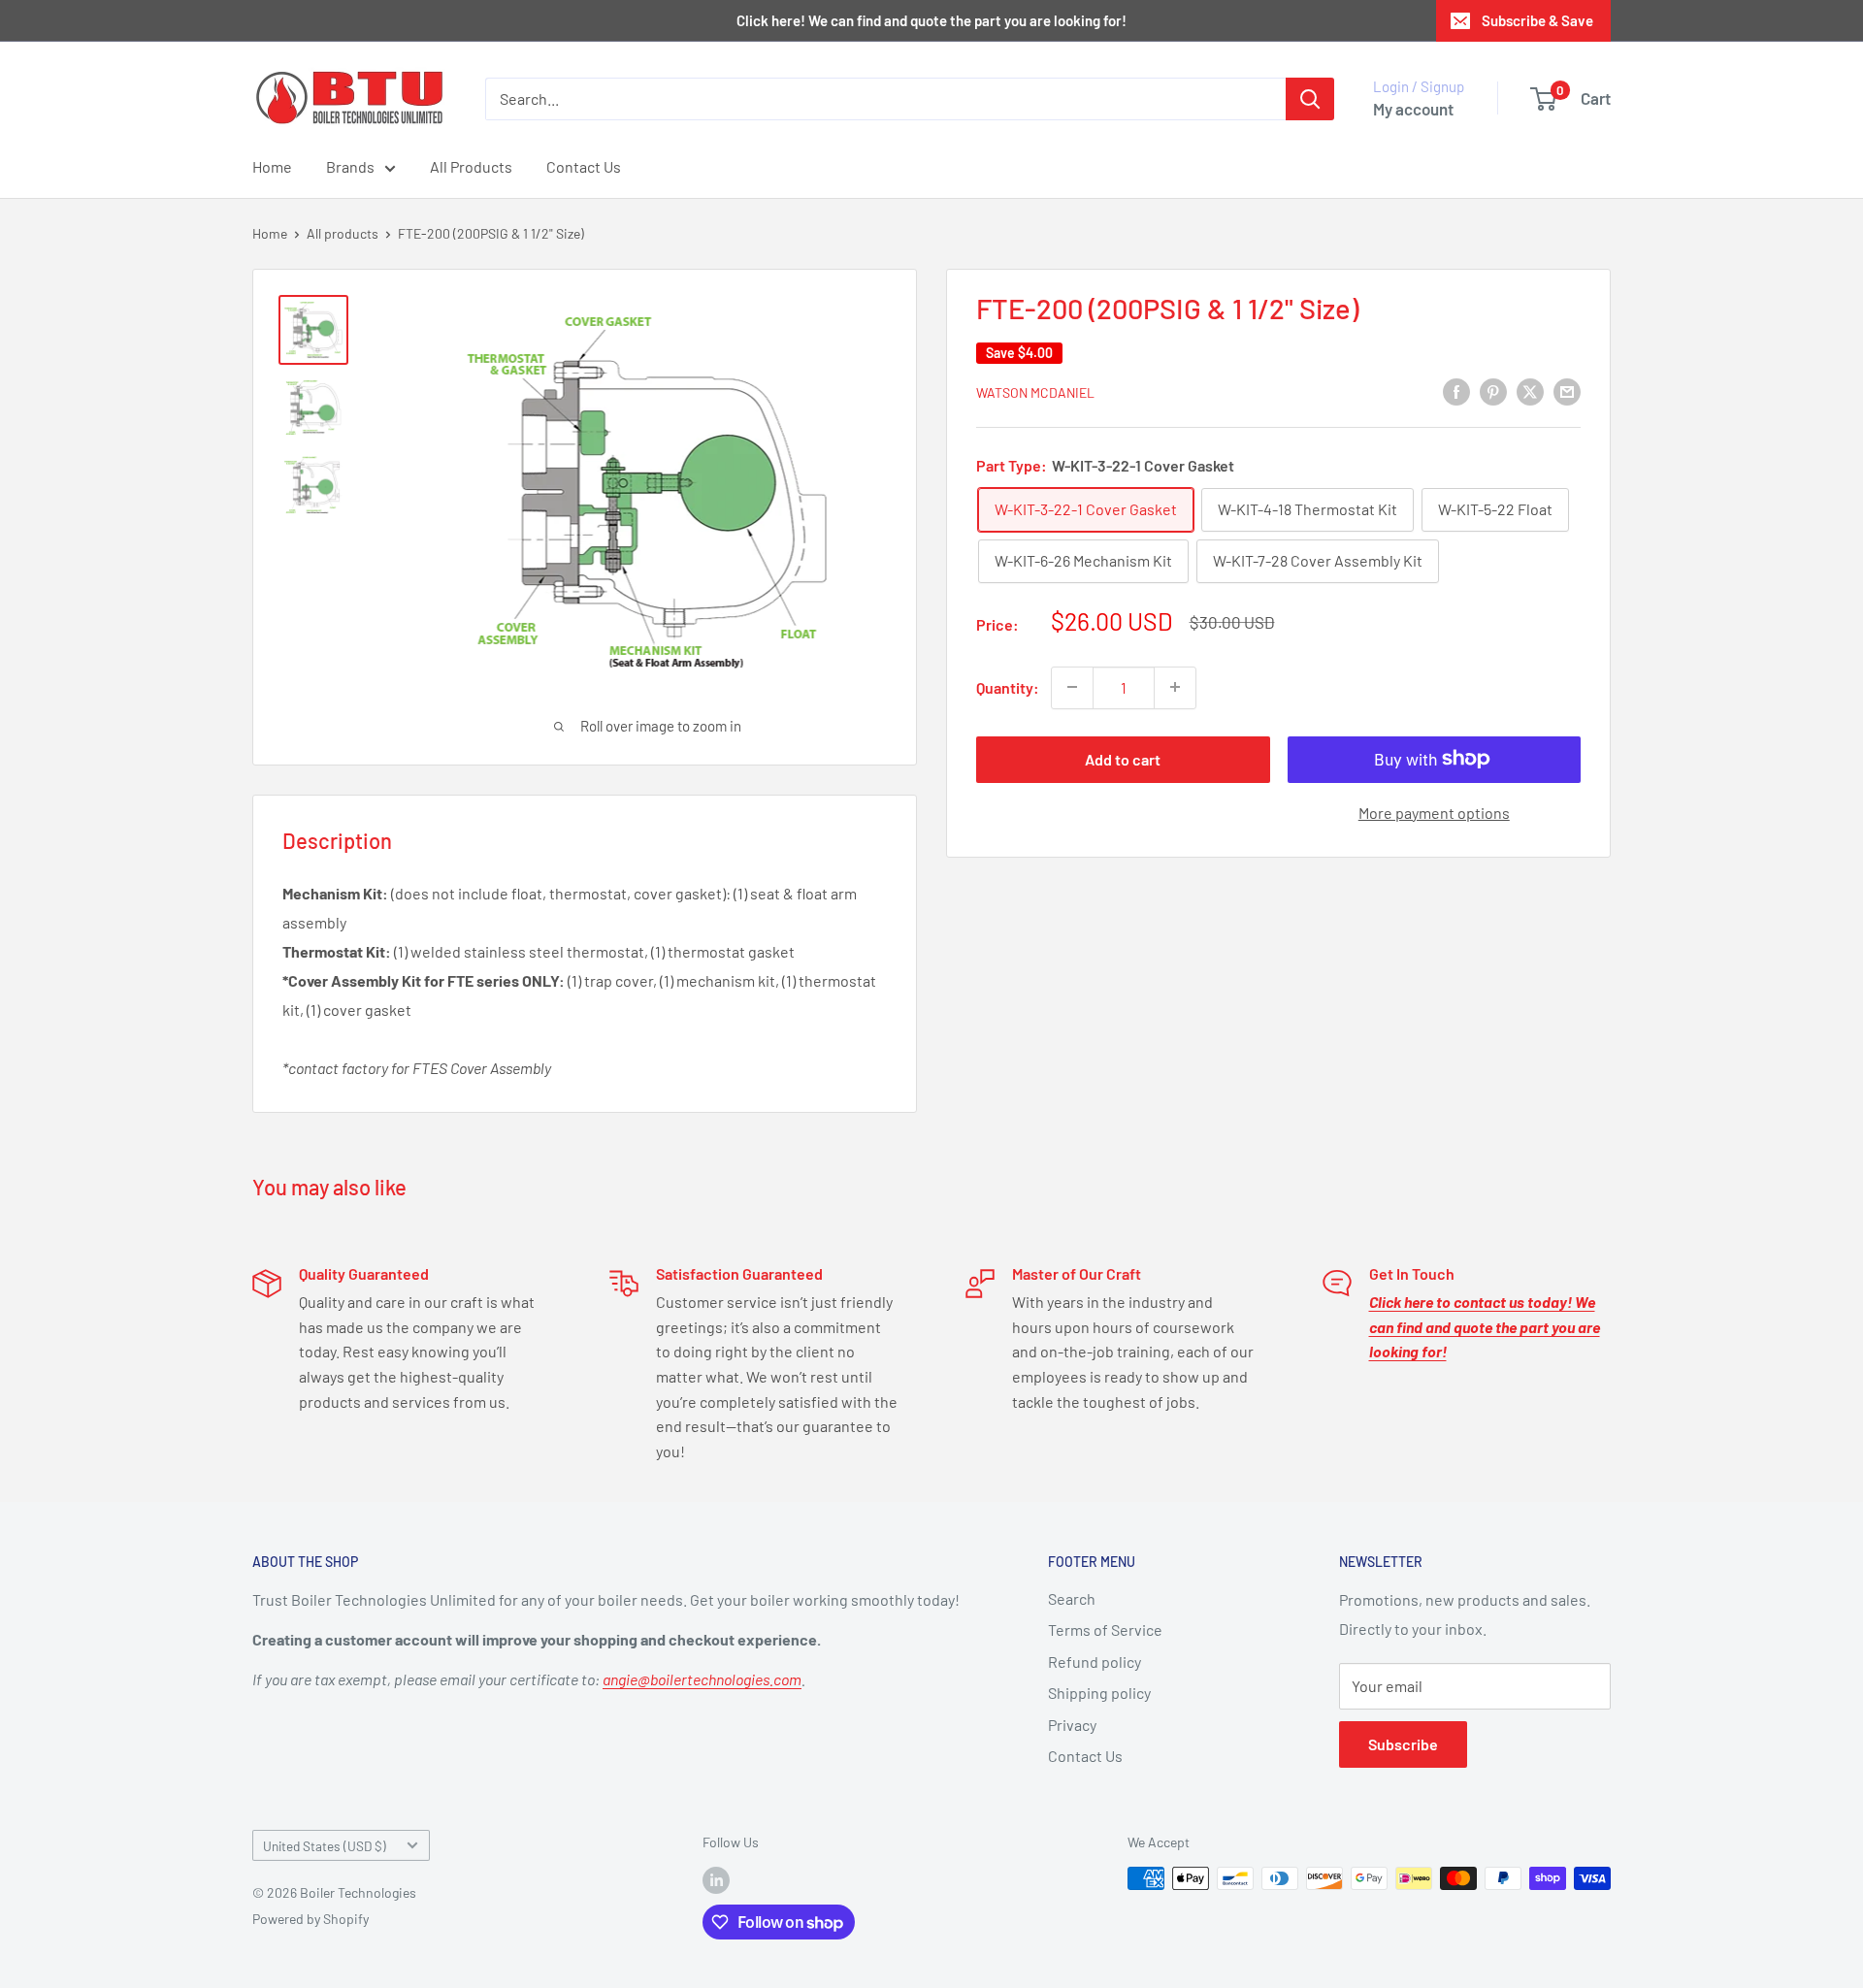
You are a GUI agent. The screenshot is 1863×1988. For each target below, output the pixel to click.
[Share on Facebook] (1456, 391)
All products (343, 233)
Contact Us (584, 166)
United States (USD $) (325, 1846)
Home (272, 166)
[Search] (1310, 99)
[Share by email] (1567, 391)
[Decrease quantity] (1072, 687)
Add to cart (1123, 758)
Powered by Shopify (310, 1919)
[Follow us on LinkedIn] (716, 1880)
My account (1413, 109)
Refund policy (1095, 1662)
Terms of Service (1105, 1630)
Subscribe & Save (1537, 20)
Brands (350, 166)
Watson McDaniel (1035, 392)
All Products (471, 166)
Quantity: (1008, 686)
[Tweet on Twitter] (1530, 391)
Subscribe (1403, 1744)
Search (1072, 1598)
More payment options (1434, 812)
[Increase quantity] (1175, 687)
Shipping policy (1099, 1693)
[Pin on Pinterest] (1493, 391)
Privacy (1072, 1725)
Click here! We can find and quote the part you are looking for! (931, 20)
